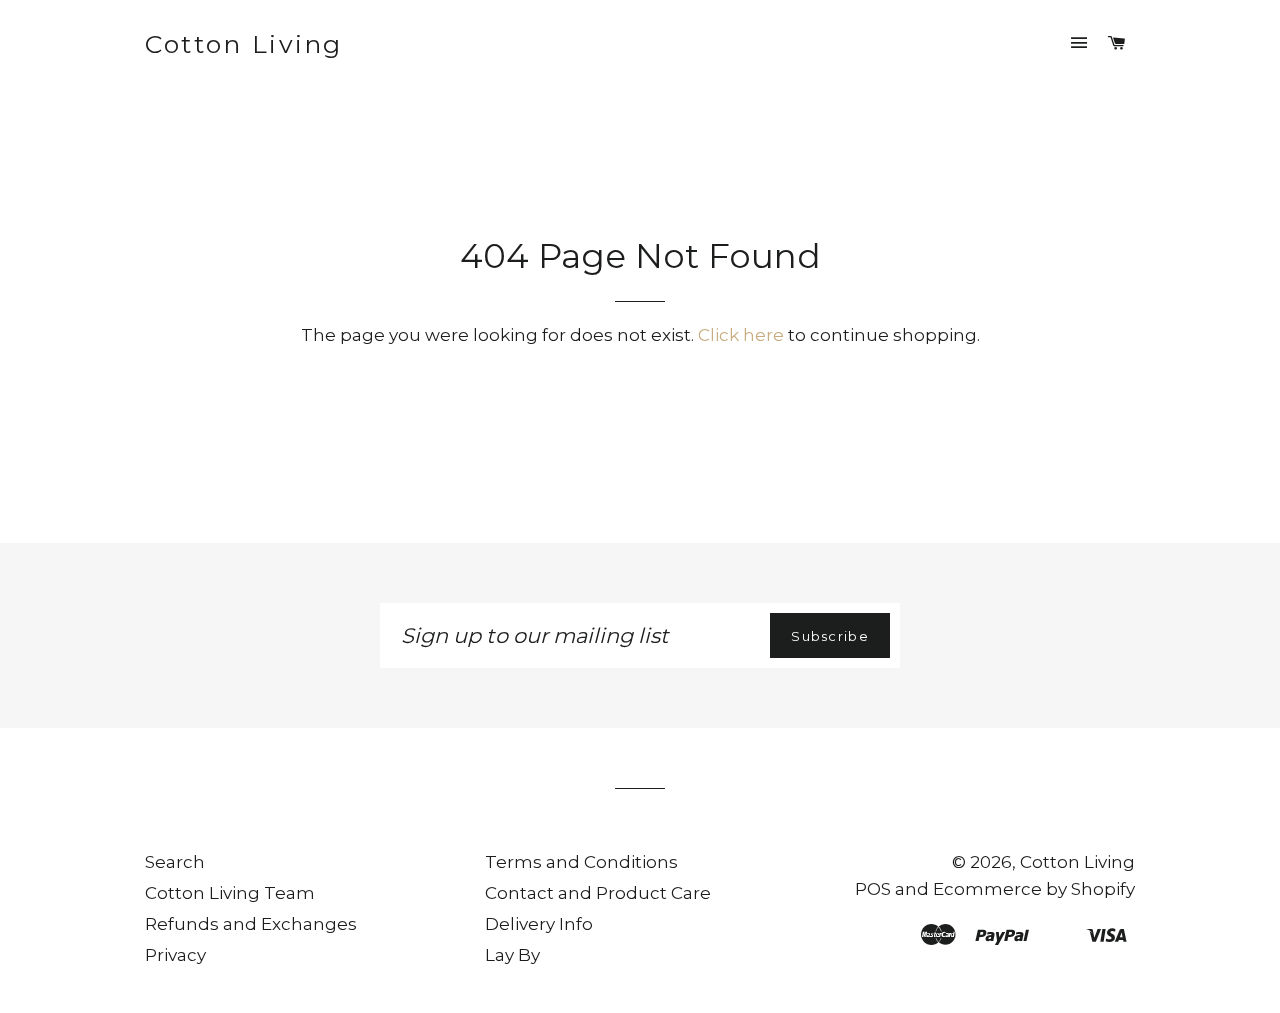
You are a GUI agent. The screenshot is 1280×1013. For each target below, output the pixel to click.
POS (873, 889)
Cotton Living (244, 44)
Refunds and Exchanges (251, 924)
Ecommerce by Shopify (1034, 889)
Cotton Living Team (230, 893)
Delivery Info (539, 924)
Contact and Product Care (598, 893)
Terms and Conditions (581, 862)
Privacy (175, 955)
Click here (741, 335)
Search (175, 862)
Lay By (512, 955)
